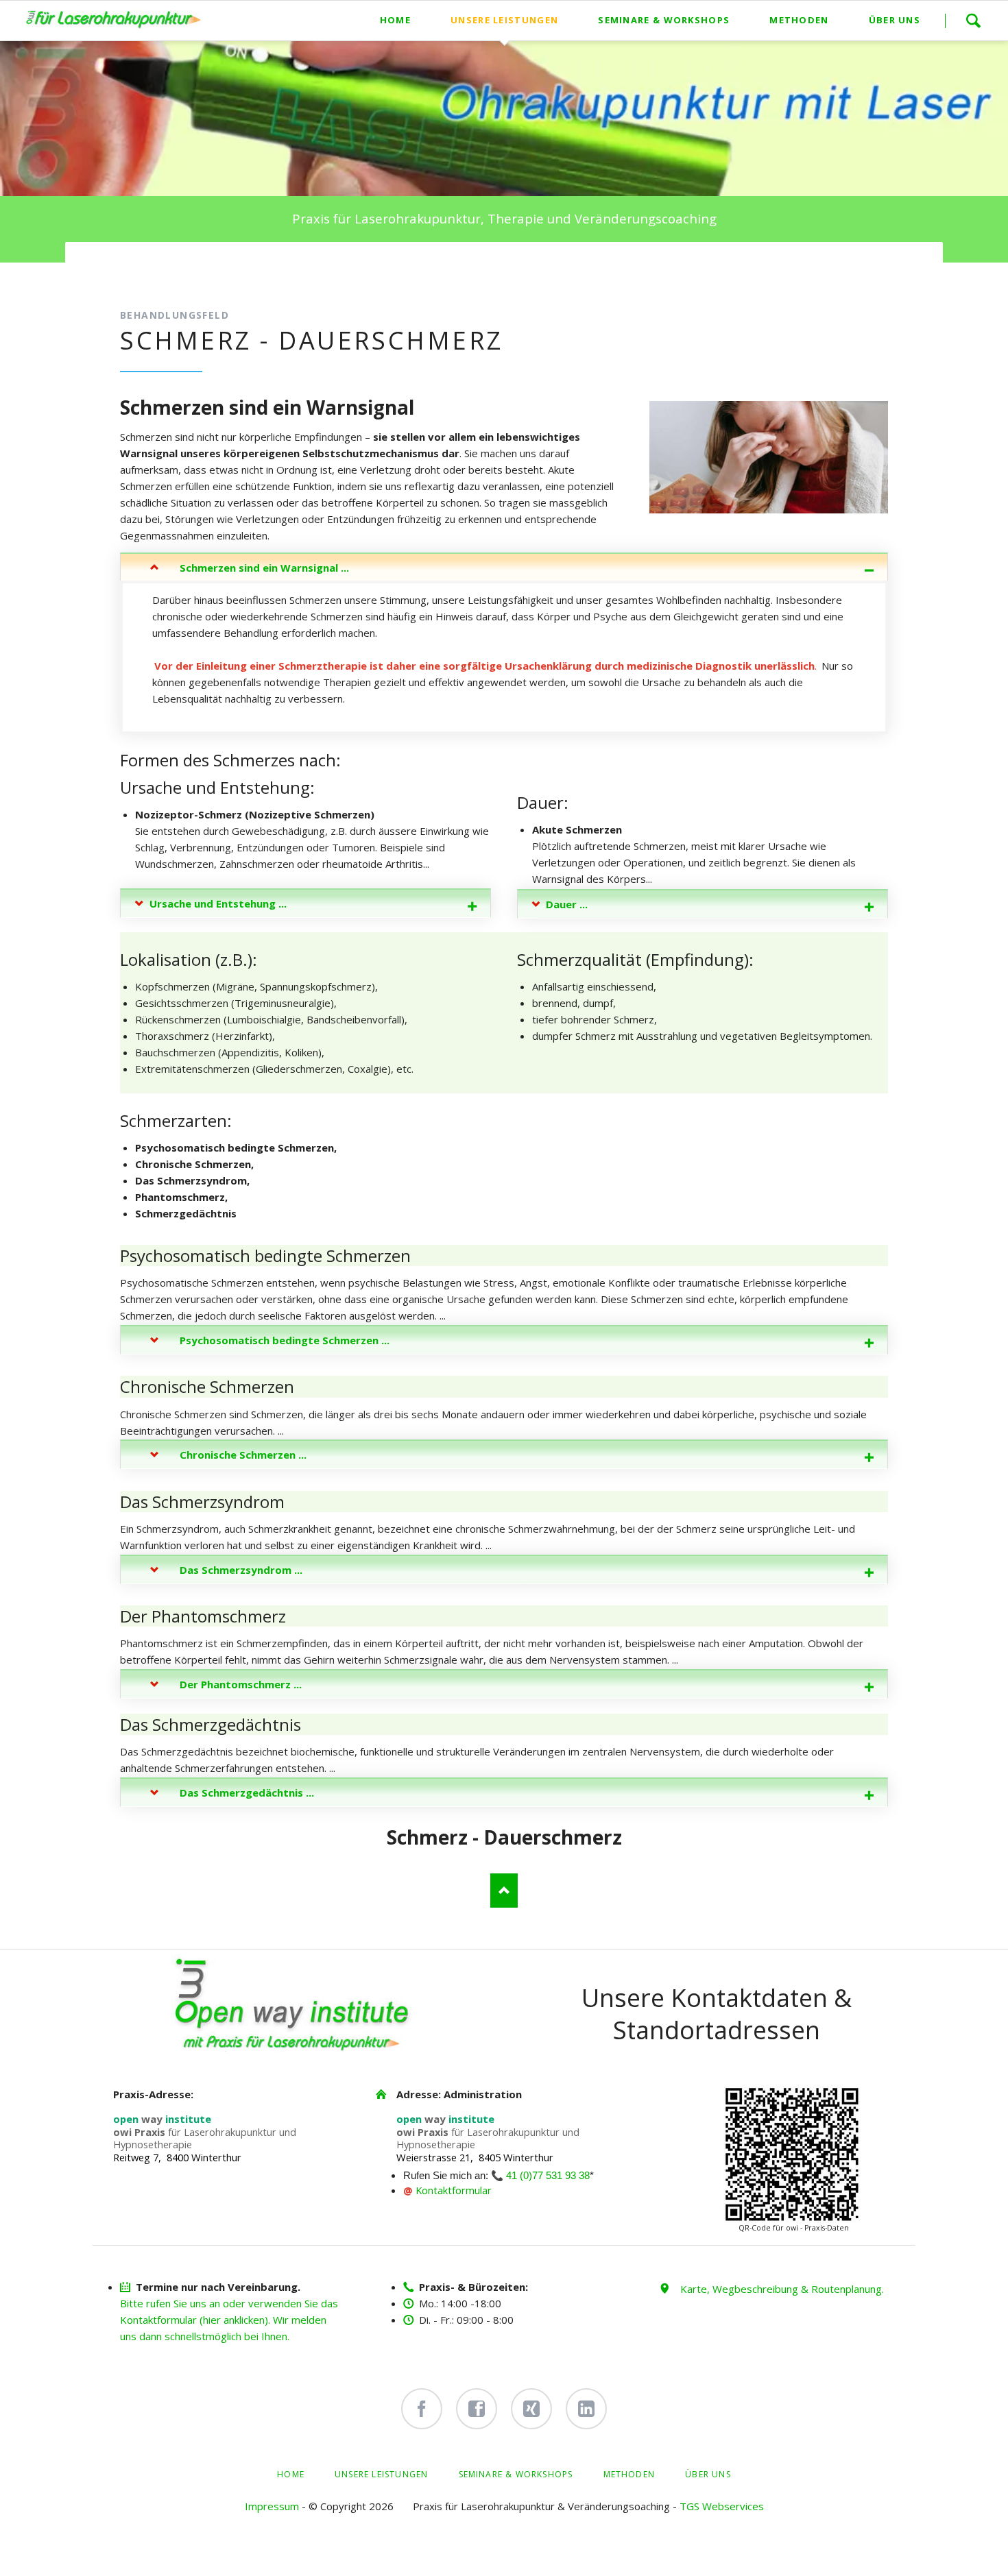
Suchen (973, 21)
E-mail (213, 269)
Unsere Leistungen (381, 2474)
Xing (186, 269)
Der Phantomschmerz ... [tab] (241, 1684)
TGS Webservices (722, 2506)
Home (291, 2474)
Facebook (131, 269)
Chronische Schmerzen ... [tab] (243, 1455)
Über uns (708, 2474)
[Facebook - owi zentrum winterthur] (422, 2409)
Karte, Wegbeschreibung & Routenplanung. (782, 2289)
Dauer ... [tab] (567, 904)
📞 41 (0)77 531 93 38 (540, 2176)
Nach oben (504, 1891)
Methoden (629, 2474)
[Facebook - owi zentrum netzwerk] (477, 2409)
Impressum (272, 2506)
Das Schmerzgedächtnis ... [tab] (247, 1793)
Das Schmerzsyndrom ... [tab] (241, 1570)
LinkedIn (158, 269)
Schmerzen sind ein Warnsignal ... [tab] (264, 568)
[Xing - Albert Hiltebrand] (531, 2409)
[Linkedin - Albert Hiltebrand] (586, 2409)
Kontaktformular (454, 2190)
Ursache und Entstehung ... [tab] (218, 903)
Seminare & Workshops (516, 2474)
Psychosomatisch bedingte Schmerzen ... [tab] (285, 1340)
